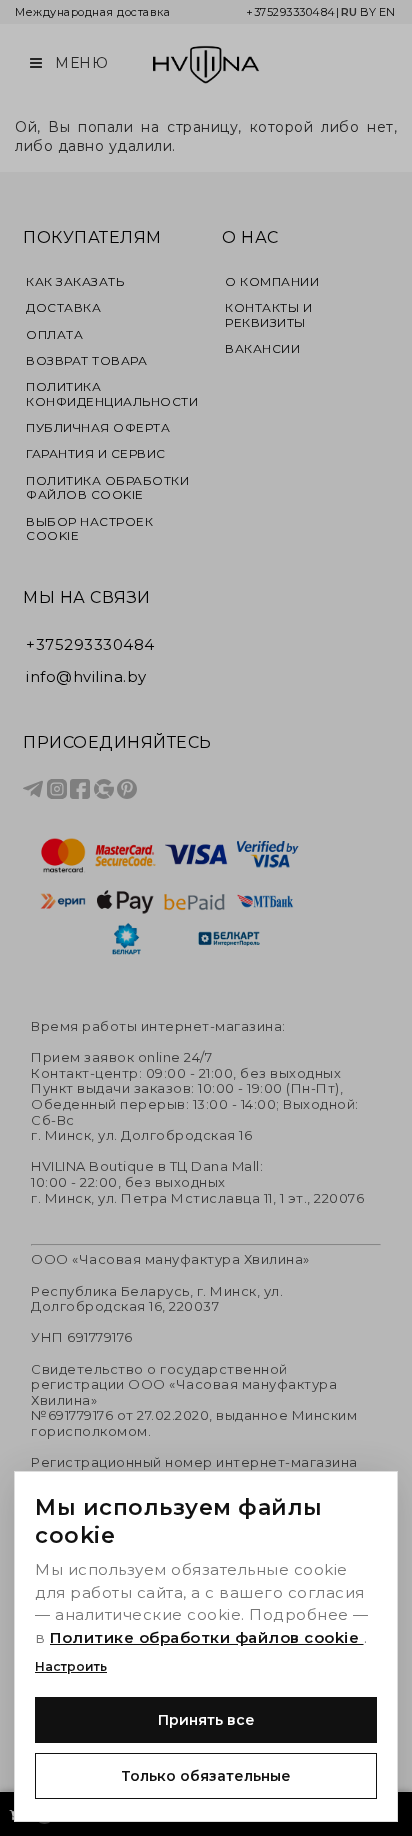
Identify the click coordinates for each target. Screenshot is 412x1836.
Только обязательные (206, 1776)
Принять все (206, 1720)
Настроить (71, 1666)
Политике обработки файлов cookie (207, 1637)
